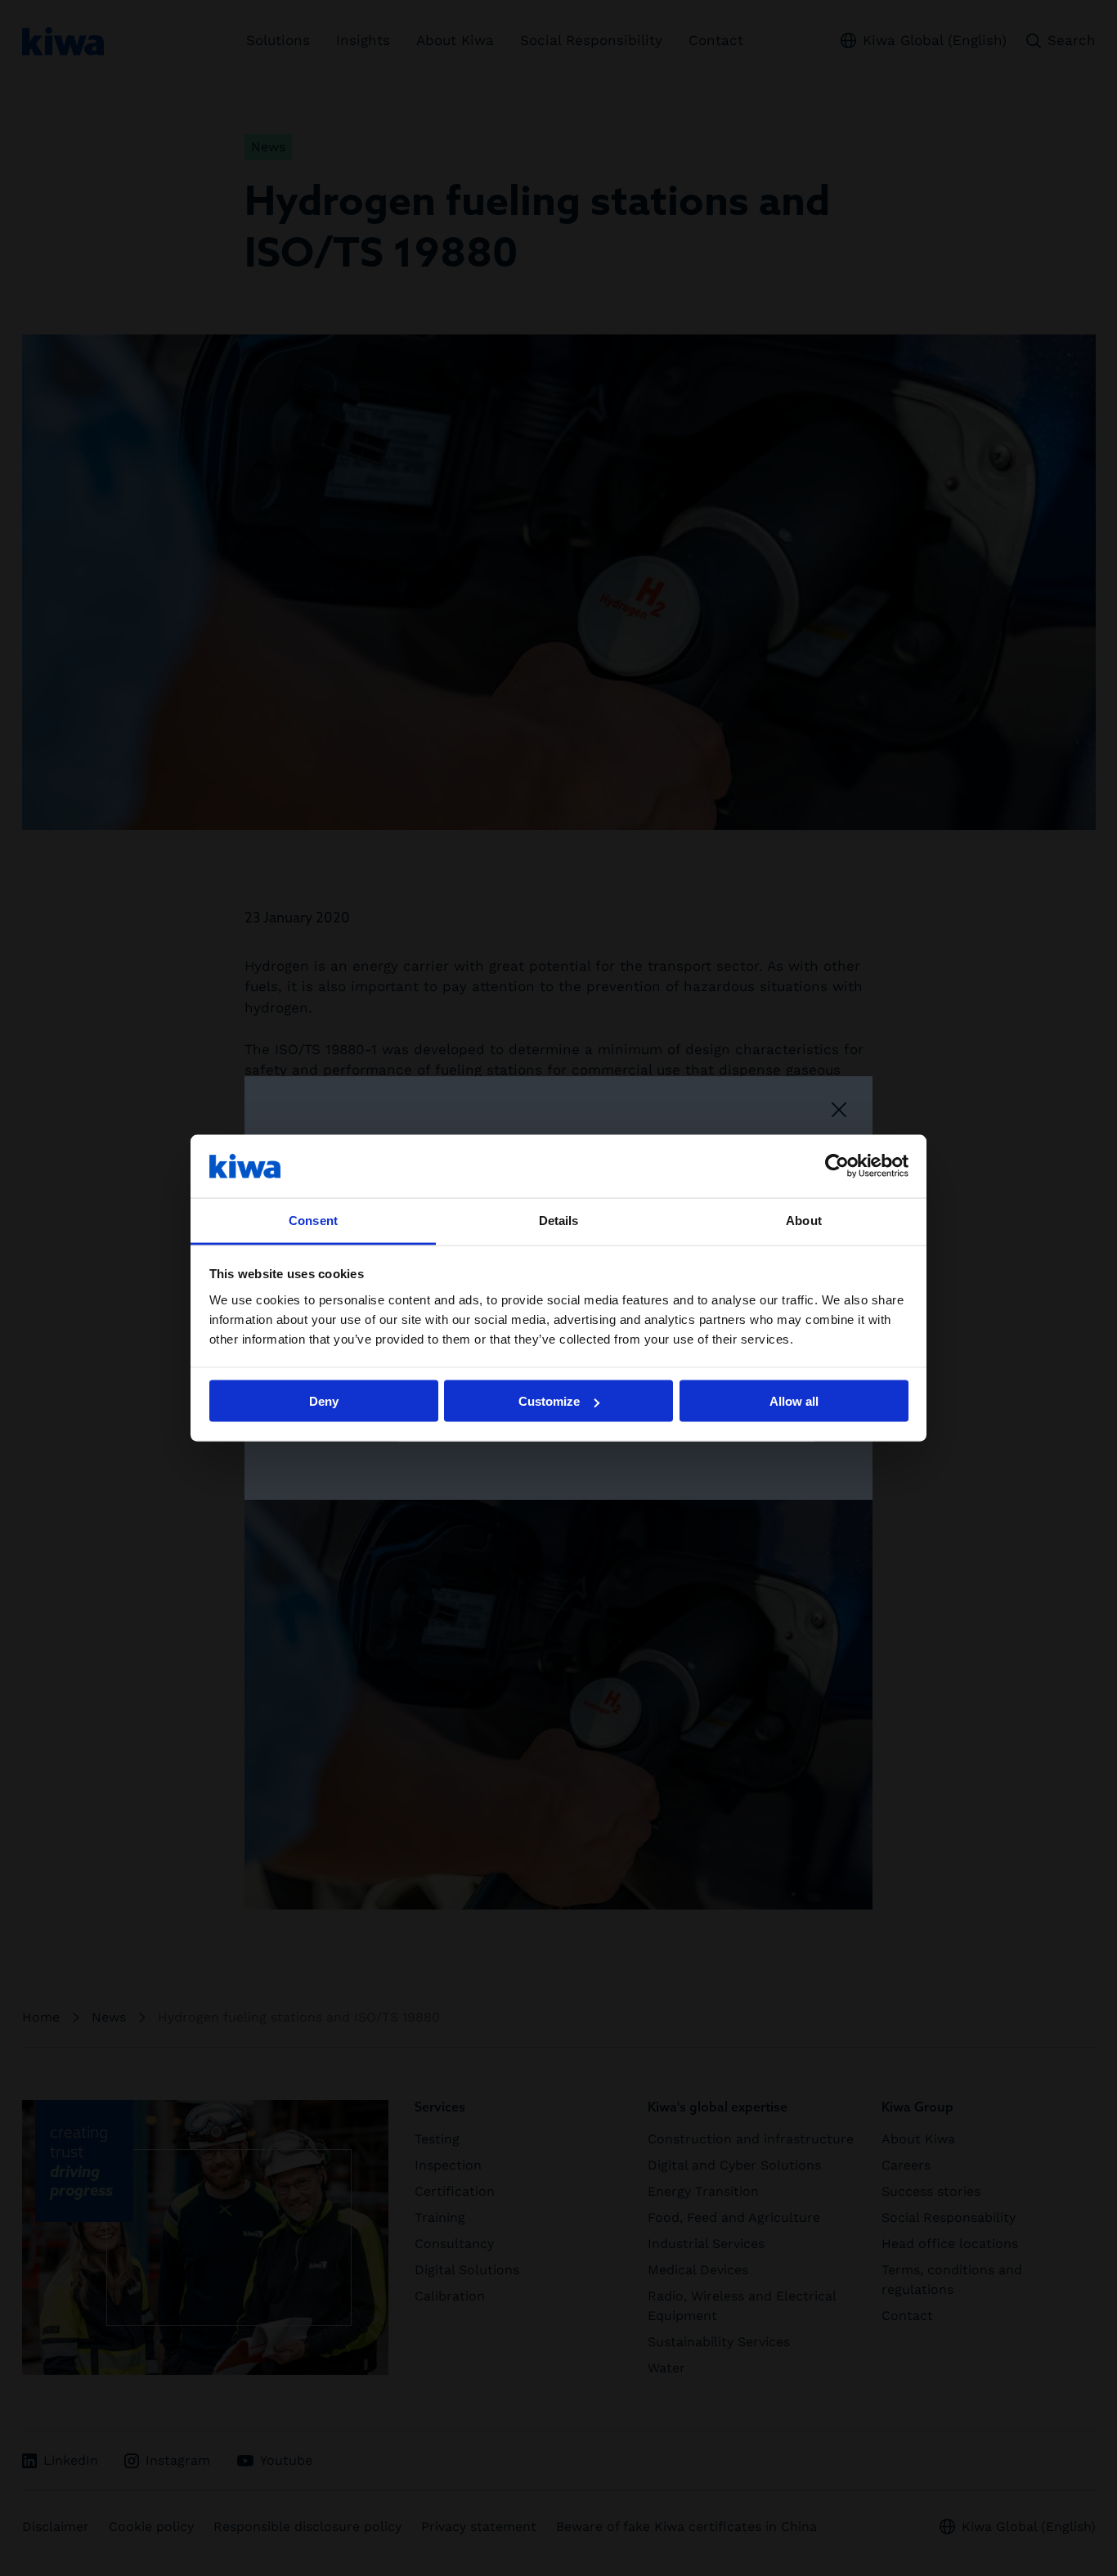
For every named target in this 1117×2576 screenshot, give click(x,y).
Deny (324, 1401)
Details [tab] (559, 1220)
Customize (549, 1401)
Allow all (794, 1401)
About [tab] (804, 1220)
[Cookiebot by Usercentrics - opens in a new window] (837, 1166)
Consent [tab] (313, 1220)
